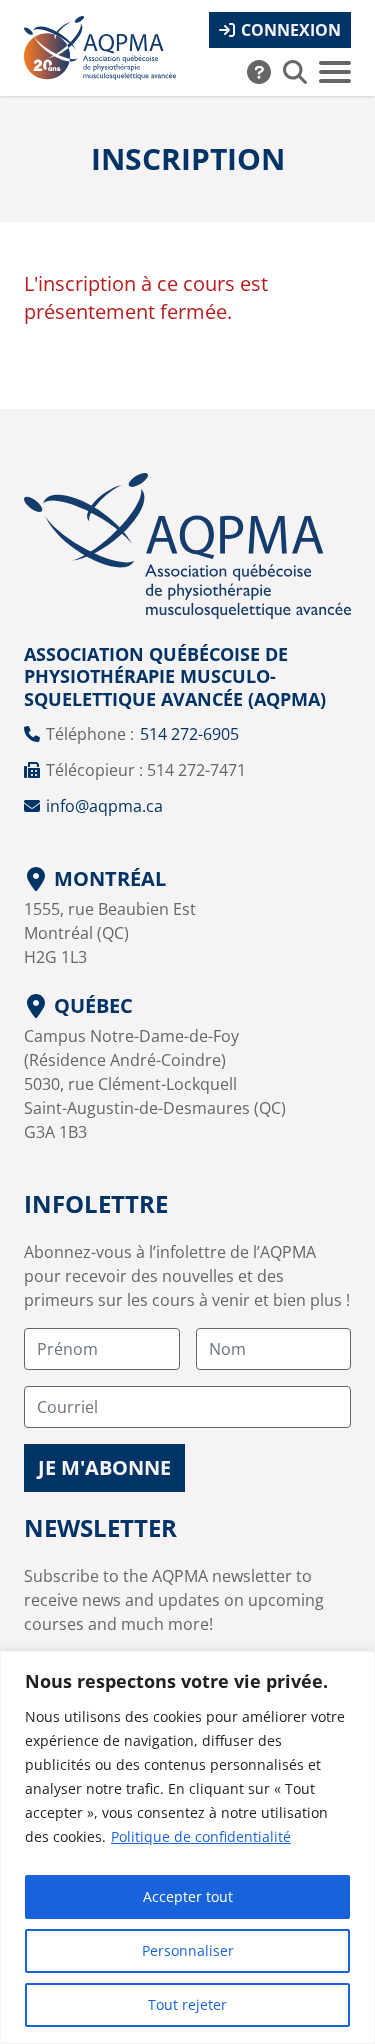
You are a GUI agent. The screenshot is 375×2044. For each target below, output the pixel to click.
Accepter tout (188, 1896)
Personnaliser (188, 1950)
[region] (187, 1847)
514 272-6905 (189, 734)
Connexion (291, 30)
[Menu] (335, 72)
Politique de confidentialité (201, 1836)
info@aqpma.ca (104, 806)
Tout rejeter (187, 2004)
